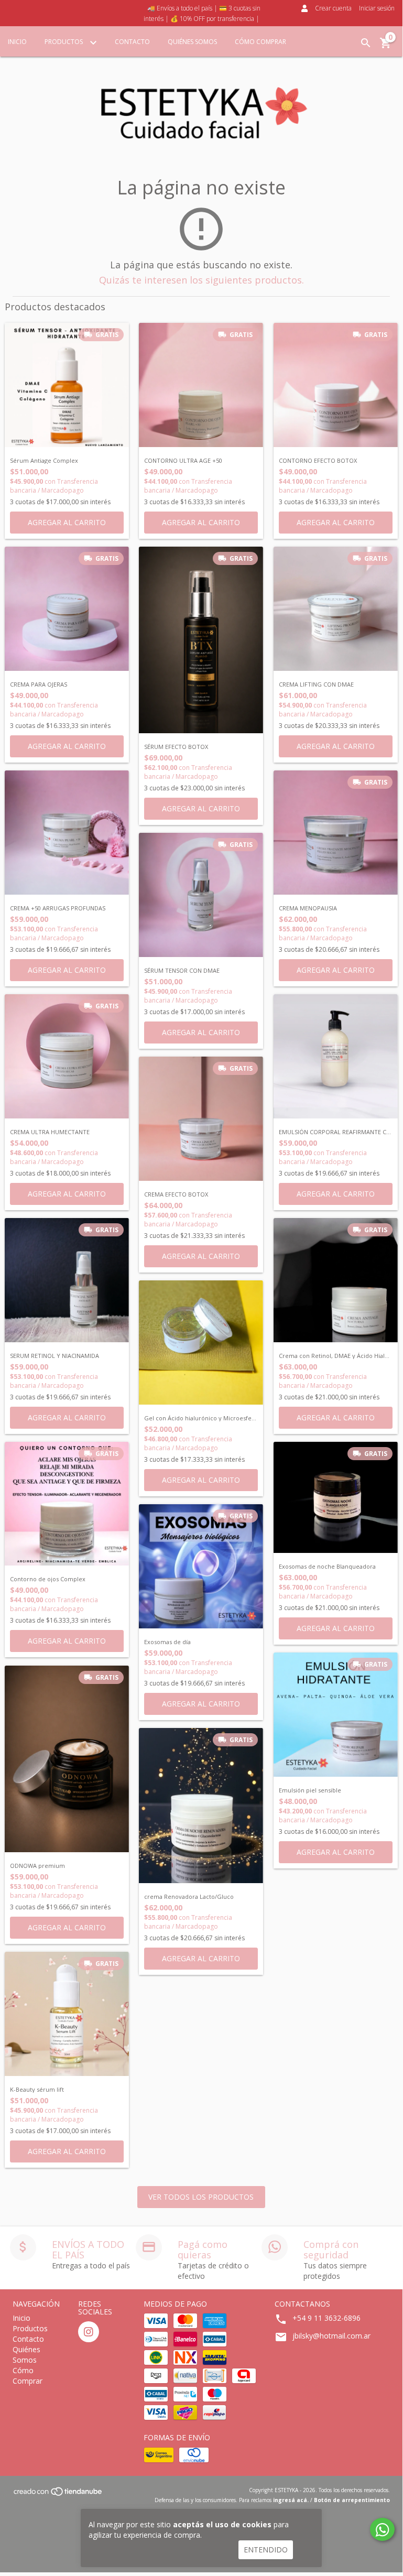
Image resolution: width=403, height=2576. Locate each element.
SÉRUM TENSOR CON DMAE (182, 971)
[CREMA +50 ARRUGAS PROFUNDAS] (67, 833)
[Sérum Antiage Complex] (67, 385)
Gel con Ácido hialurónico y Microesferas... (201, 1418)
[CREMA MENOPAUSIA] (336, 833)
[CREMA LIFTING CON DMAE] (336, 609)
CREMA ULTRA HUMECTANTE (50, 1132)
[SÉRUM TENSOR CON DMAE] (201, 895)
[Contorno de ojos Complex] (67, 1504)
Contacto (132, 42)
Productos (64, 42)
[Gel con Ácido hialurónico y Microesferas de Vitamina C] (201, 1343)
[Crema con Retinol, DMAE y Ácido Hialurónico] (336, 1280)
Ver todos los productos (201, 2197)
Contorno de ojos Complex (48, 1579)
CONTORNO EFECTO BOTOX (318, 461)
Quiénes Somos (192, 42)
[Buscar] (366, 43)
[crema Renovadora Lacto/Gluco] (201, 1806)
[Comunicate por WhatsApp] (382, 2529)
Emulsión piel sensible (310, 1790)
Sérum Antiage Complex (44, 461)
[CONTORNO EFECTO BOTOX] (336, 385)
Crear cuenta (333, 8)
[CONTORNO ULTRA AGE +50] (201, 385)
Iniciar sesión (377, 8)
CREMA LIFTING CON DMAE (316, 684)
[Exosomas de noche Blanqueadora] (336, 1497)
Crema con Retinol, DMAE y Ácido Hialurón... (336, 1356)
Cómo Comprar (260, 42)
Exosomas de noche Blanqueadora (327, 1567)
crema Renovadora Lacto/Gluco (189, 1897)
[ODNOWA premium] (67, 1759)
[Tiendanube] (58, 2494)
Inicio (17, 42)
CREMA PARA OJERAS (39, 684)
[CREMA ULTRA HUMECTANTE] (67, 1056)
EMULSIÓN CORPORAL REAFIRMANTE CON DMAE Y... (336, 1132)
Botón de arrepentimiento (352, 2500)
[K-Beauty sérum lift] (67, 2014)
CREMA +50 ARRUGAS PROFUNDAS (58, 908)
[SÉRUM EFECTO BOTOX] (201, 640)
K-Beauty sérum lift (37, 2090)
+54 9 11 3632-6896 (326, 2318)
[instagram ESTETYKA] (89, 2332)
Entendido (266, 2550)
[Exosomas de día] (201, 1566)
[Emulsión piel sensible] (336, 1715)
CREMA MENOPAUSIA (308, 908)
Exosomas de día (167, 1642)
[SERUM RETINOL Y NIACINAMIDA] (67, 1280)
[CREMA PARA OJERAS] (67, 609)
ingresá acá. (291, 2500)
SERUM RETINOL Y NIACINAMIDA (55, 1356)
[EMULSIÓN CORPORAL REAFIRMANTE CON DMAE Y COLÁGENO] (336, 1056)
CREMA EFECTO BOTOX (176, 1194)
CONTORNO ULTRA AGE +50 (183, 461)
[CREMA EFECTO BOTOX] (201, 1119)
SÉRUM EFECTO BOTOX (176, 747)
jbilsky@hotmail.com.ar (331, 2336)
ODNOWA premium (37, 1866)
